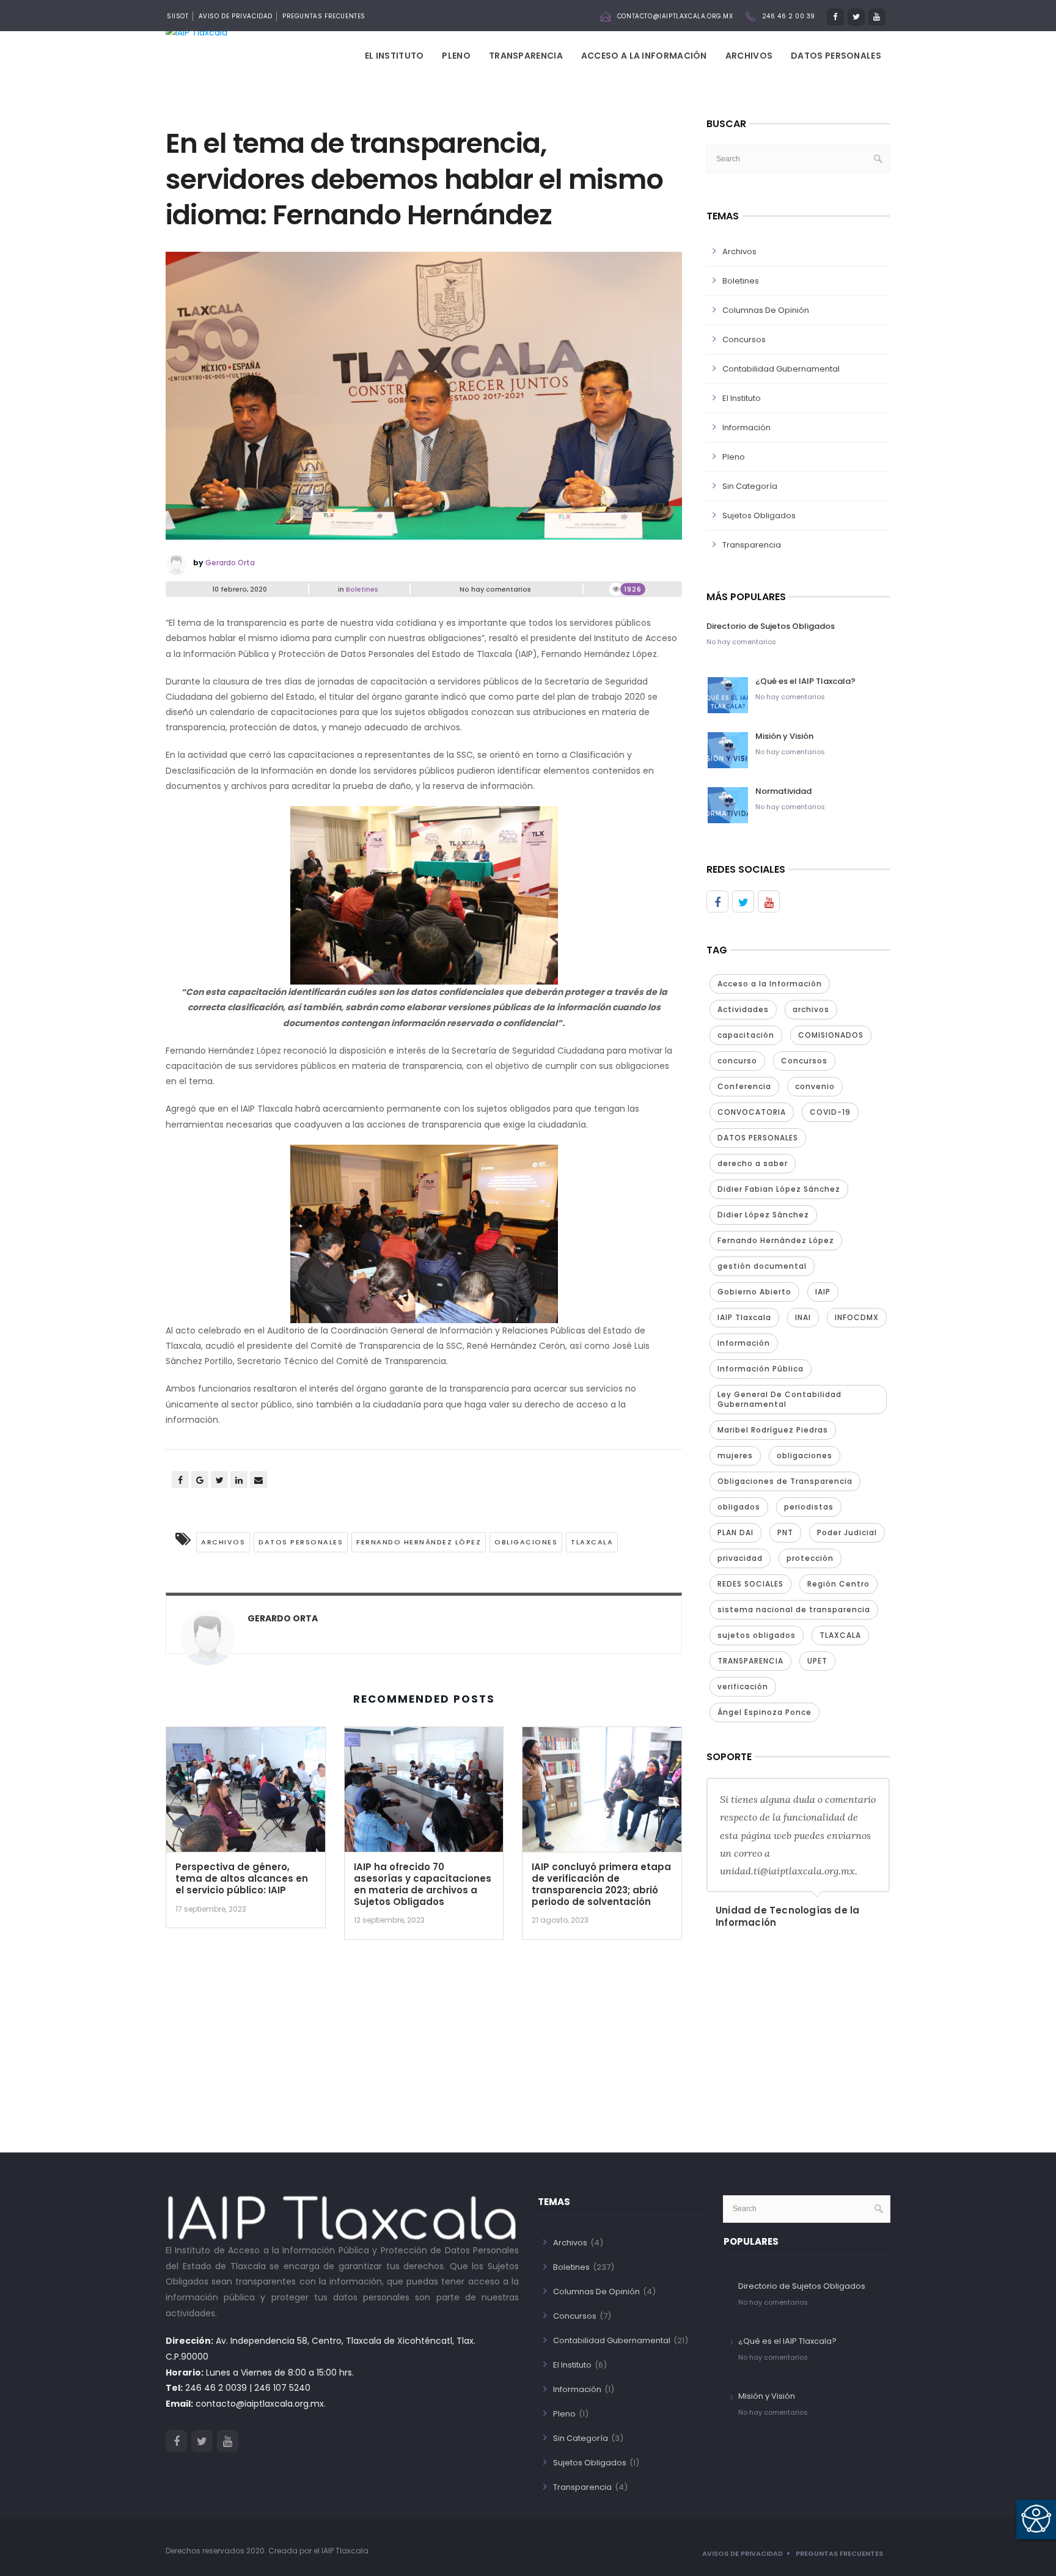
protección (810, 1558)
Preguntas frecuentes (839, 2553)
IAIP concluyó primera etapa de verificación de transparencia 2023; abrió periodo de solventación (601, 1884)
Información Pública (761, 1369)
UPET (817, 1661)
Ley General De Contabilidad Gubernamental (779, 1399)
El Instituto (394, 56)
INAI (803, 1317)
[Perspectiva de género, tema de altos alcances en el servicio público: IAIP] (246, 1794)
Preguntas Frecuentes (324, 16)
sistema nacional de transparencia (794, 1609)
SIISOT (178, 16)
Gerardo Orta (230, 563)
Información (746, 427)
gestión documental (762, 1266)
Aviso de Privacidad (236, 16)
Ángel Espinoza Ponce (765, 1712)
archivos (223, 1542)
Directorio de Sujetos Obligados (771, 626)
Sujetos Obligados (759, 516)
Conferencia (744, 1086)
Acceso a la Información (644, 56)
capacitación (746, 1035)
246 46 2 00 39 (789, 16)
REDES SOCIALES (750, 1584)
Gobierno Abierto (754, 1292)
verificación (743, 1686)
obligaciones (526, 1542)
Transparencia (526, 56)
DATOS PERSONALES (301, 1542)
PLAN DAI (735, 1532)
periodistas (809, 1507)
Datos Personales (836, 56)
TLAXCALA (592, 1542)
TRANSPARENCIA (750, 1661)
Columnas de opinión (766, 310)
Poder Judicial (847, 1532)
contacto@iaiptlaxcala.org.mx (675, 16)
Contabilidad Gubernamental (781, 369)
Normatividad (783, 791)
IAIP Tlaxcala (744, 1317)
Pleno (456, 56)
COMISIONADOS (831, 1035)
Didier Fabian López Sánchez (779, 1189)
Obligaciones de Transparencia (785, 1481)
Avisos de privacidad (743, 2553)
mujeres (735, 1455)
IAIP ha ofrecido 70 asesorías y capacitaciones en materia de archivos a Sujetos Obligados (423, 1884)
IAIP (823, 1292)
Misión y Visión (784, 736)
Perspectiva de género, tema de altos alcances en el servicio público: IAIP (242, 1878)
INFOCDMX (857, 1317)
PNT (785, 1532)
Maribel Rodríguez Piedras (773, 1430)
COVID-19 (830, 1112)
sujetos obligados (757, 1635)
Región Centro (838, 1584)
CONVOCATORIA (752, 1112)
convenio (815, 1086)
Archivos (749, 56)
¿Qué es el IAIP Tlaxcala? (805, 681)
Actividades (743, 1009)
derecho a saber (753, 1163)
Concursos (744, 339)
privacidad (740, 1558)
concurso (737, 1061)
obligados (739, 1507)
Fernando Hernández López (419, 1542)
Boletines (362, 589)
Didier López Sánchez (763, 1215)
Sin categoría (750, 486)
